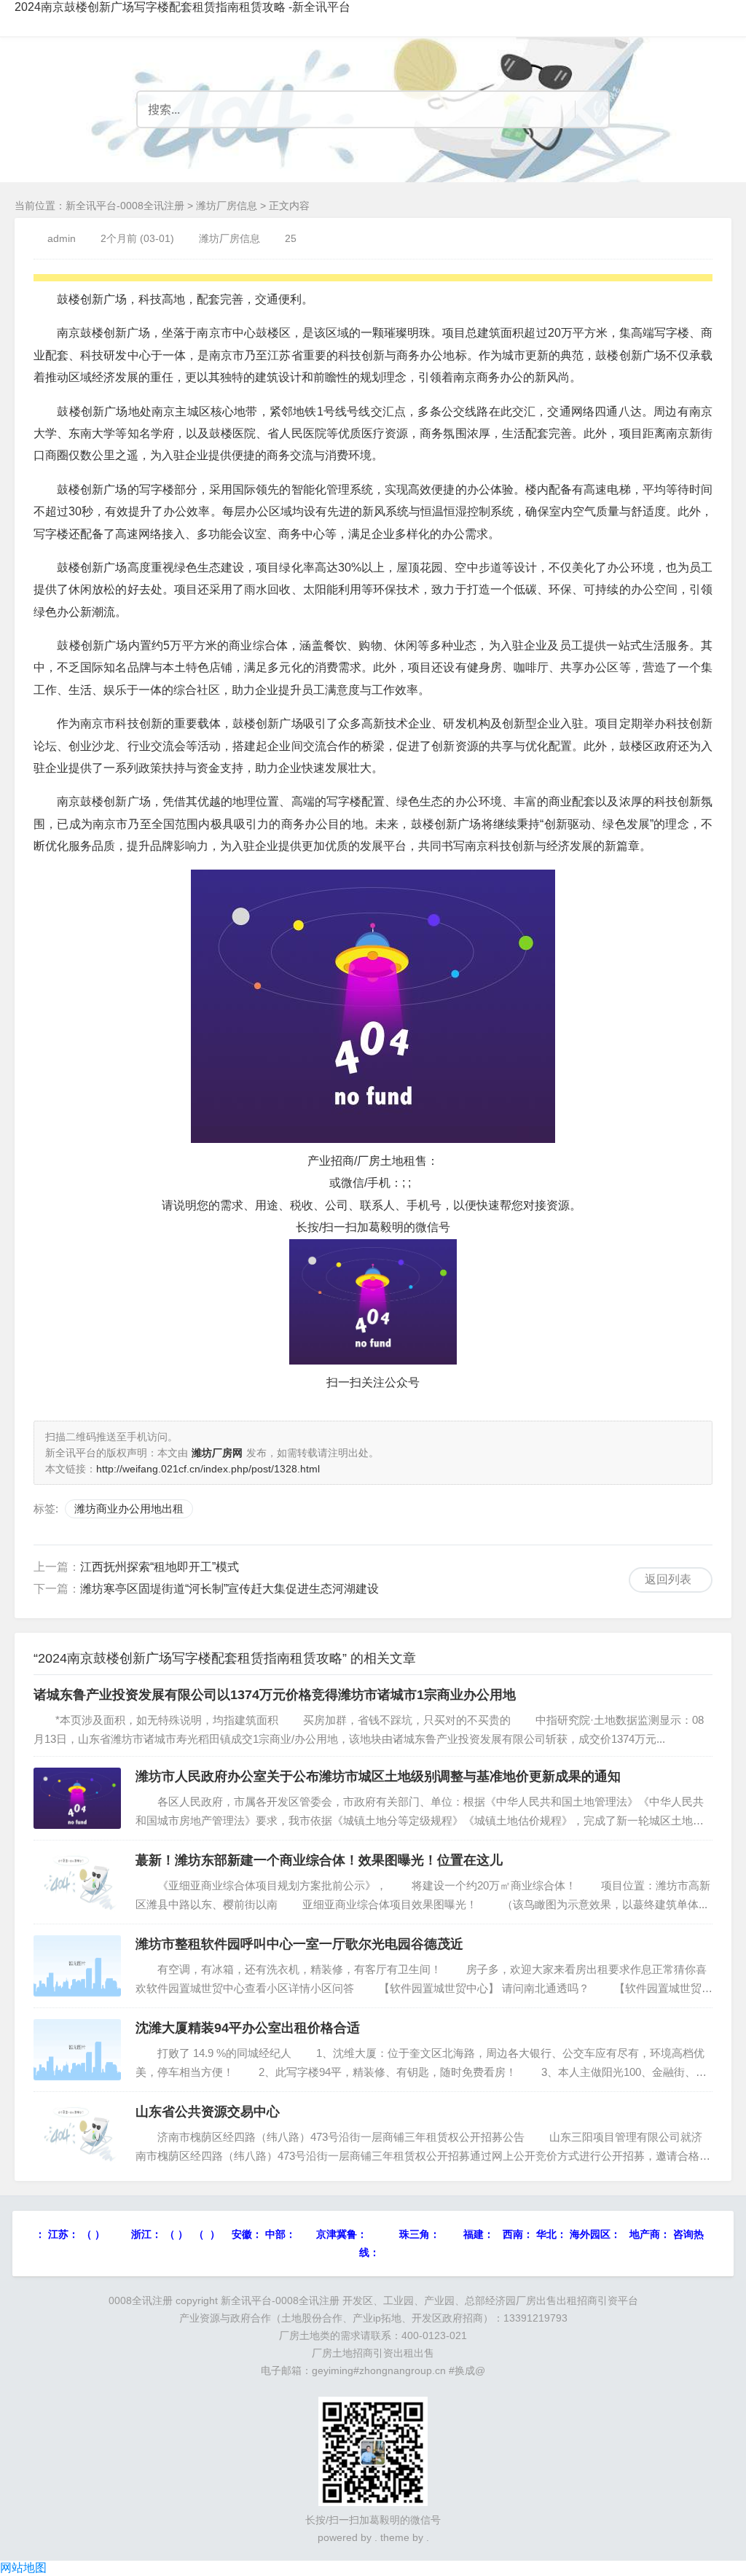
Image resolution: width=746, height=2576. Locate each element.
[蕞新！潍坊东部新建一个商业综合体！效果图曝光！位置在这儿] (77, 1882)
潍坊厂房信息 (227, 206)
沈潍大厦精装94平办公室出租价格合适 (248, 2028)
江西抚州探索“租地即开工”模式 (160, 1567)
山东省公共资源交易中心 (208, 2112)
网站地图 (23, 2568)
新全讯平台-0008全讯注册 (125, 206)
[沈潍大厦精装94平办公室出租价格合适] (77, 2050)
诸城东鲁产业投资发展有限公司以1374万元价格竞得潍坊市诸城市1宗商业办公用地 (275, 1695)
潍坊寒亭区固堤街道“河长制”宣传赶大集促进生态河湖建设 (229, 1589)
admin (62, 238)
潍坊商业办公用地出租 (129, 1508)
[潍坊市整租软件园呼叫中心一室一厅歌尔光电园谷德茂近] (77, 1966)
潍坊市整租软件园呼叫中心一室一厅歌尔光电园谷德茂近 (299, 1944)
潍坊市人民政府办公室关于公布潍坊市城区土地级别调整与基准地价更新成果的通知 (378, 1776)
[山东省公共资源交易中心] (77, 2134)
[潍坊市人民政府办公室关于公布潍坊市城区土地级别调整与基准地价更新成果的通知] (77, 1798)
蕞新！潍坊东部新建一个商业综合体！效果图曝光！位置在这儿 (319, 1860)
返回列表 (668, 1579)
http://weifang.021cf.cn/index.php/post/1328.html (208, 1469)
